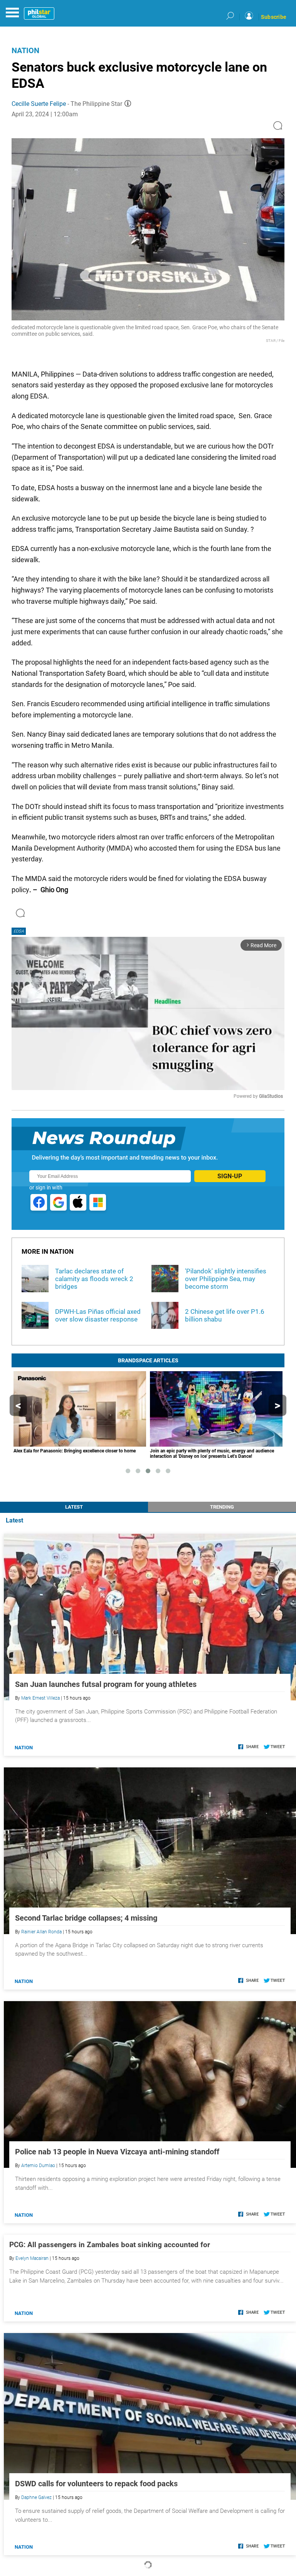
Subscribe (274, 17)
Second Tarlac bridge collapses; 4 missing (86, 1918)
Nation (25, 50)
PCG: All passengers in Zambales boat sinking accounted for (110, 2245)
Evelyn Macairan (32, 2258)
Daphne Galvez (36, 2497)
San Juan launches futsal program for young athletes (106, 1684)
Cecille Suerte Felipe (39, 104)
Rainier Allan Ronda (41, 1932)
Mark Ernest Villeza (40, 1698)
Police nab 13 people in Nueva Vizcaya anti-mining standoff (117, 2152)
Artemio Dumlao (38, 2166)
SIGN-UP (230, 1176)
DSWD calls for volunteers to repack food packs (96, 2484)
